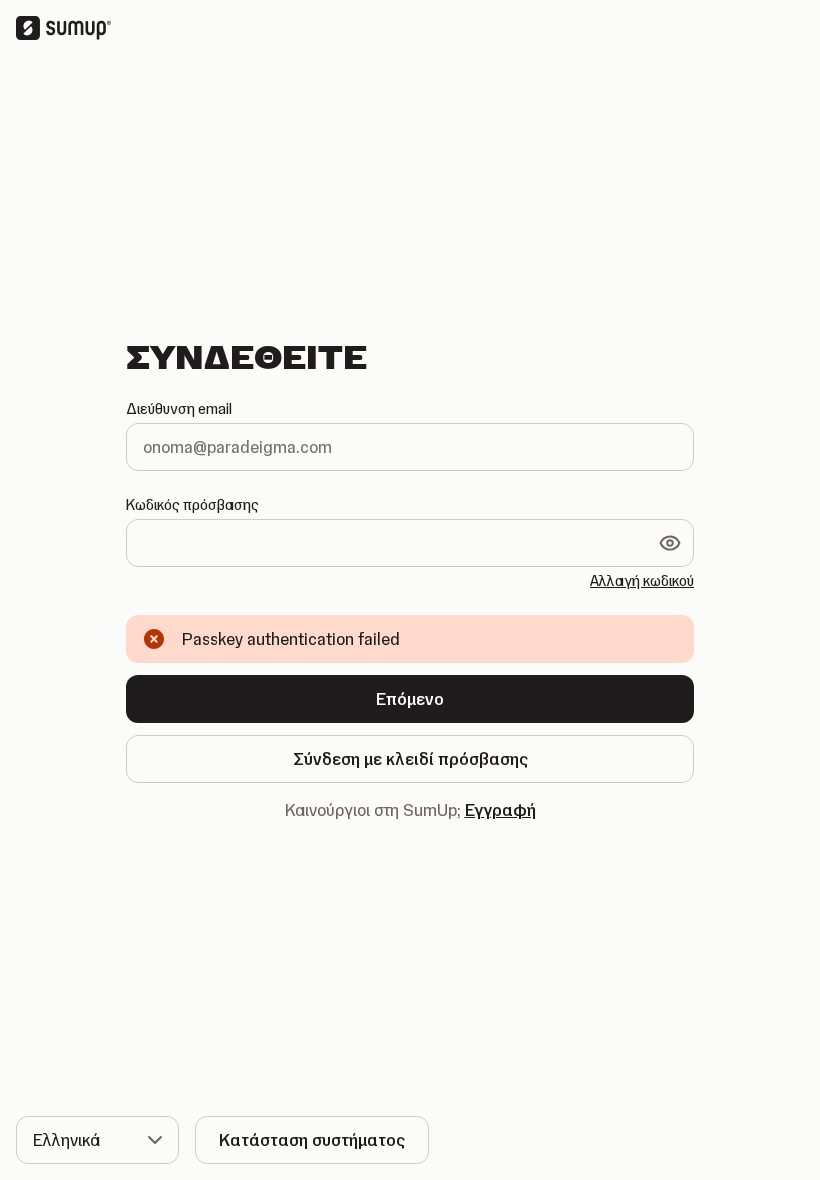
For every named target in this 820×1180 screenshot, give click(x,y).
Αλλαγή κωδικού (642, 581)
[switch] (670, 543)
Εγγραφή (500, 810)
